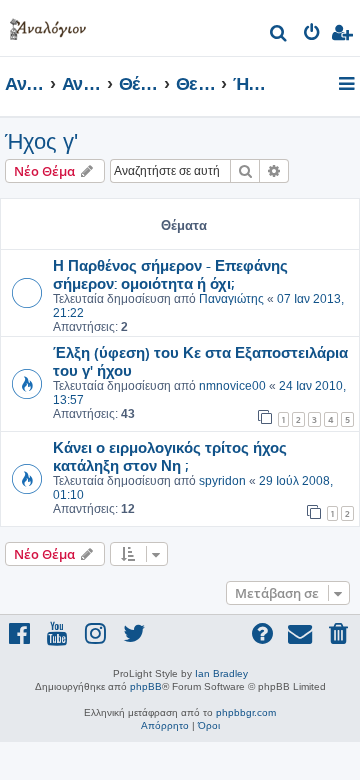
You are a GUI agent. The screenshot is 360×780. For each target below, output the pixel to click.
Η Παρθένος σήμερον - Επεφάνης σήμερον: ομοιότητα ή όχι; (170, 274)
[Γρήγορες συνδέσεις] (348, 85)
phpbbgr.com (246, 712)
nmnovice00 (232, 386)
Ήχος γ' (41, 141)
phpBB (146, 686)
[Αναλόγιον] (48, 25)
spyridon (222, 481)
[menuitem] (279, 35)
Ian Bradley (221, 673)
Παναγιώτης (231, 299)
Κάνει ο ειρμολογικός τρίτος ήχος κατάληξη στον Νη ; (170, 456)
